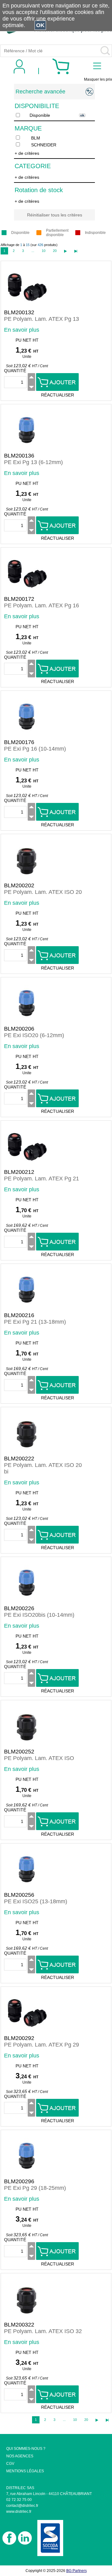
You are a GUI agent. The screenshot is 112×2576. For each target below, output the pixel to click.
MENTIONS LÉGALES (25, 2471)
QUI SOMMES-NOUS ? (26, 2449)
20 (55, 251)
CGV (10, 2464)
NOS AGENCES (20, 2456)
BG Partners (77, 2571)
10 (44, 251)
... (33, 251)
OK (40, 25)
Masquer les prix (98, 79)
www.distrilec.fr (19, 2512)
